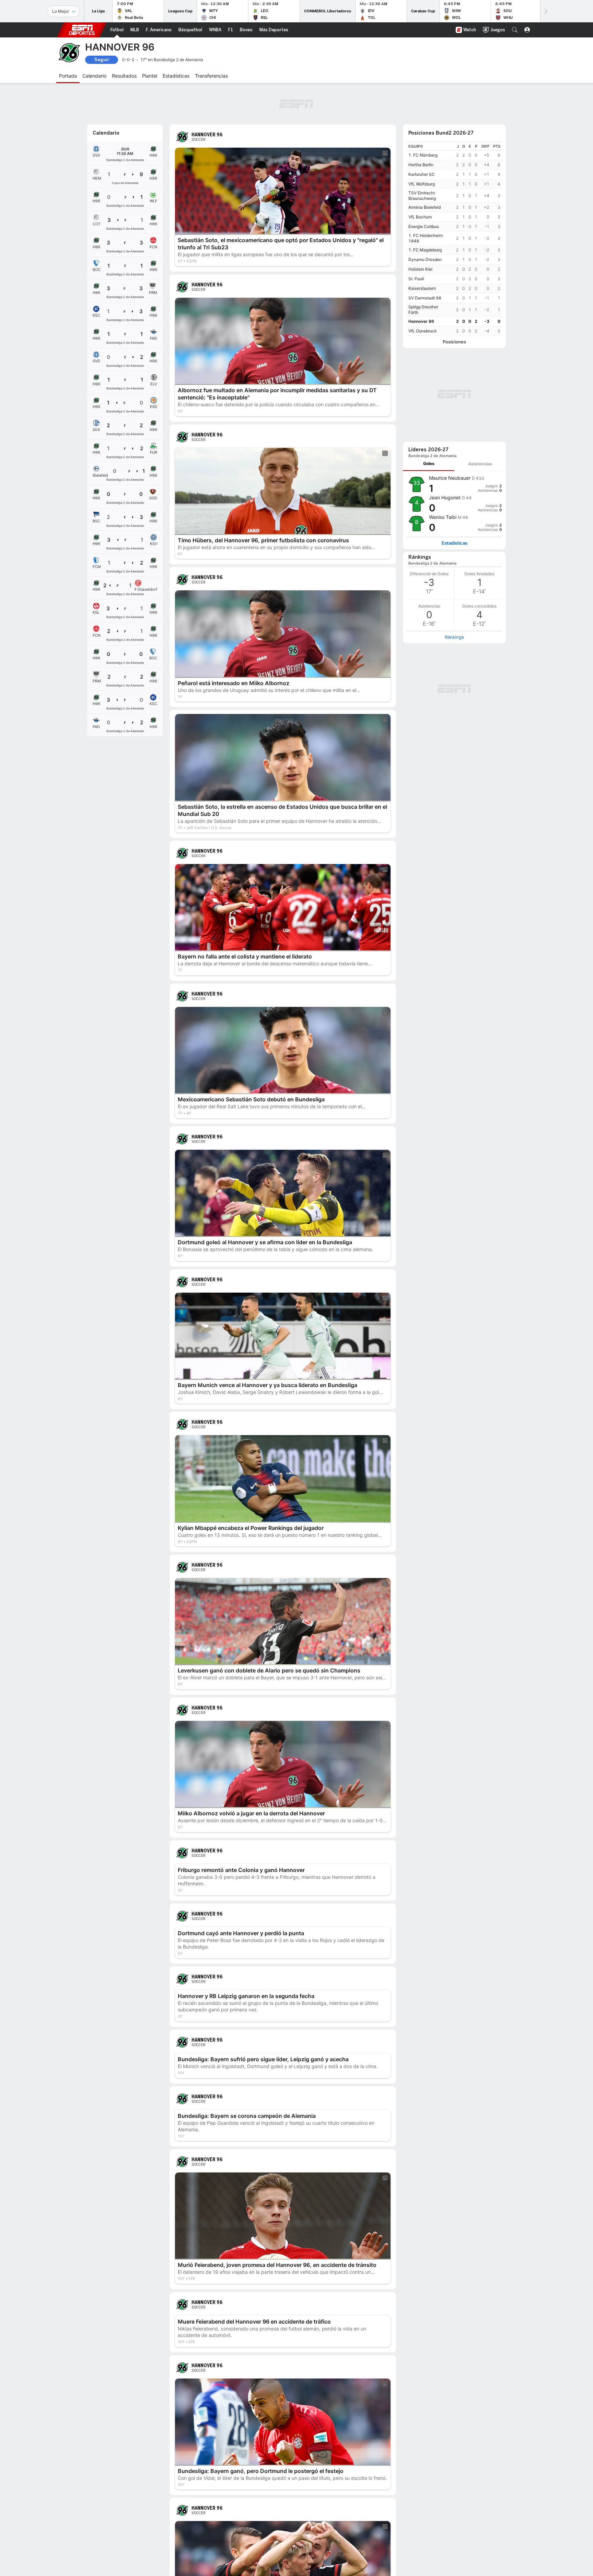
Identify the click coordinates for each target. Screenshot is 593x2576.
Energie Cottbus (424, 226)
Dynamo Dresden (425, 259)
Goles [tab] (429, 463)
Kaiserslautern (422, 288)
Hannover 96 (421, 321)
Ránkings (454, 637)
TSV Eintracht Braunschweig (422, 196)
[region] (454, 239)
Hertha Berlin (421, 165)
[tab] (429, 464)
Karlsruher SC (422, 174)
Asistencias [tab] (480, 464)
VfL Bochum (420, 217)
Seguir (102, 60)
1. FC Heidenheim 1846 (426, 238)
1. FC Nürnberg (423, 155)
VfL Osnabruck (423, 331)
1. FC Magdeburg (425, 250)
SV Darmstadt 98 (425, 298)
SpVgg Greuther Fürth (423, 310)
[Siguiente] (545, 11)
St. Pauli (416, 279)
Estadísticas (455, 543)
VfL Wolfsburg (422, 184)
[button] (515, 30)
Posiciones (454, 342)
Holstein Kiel (420, 269)
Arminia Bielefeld (425, 207)
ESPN (82, 30)
